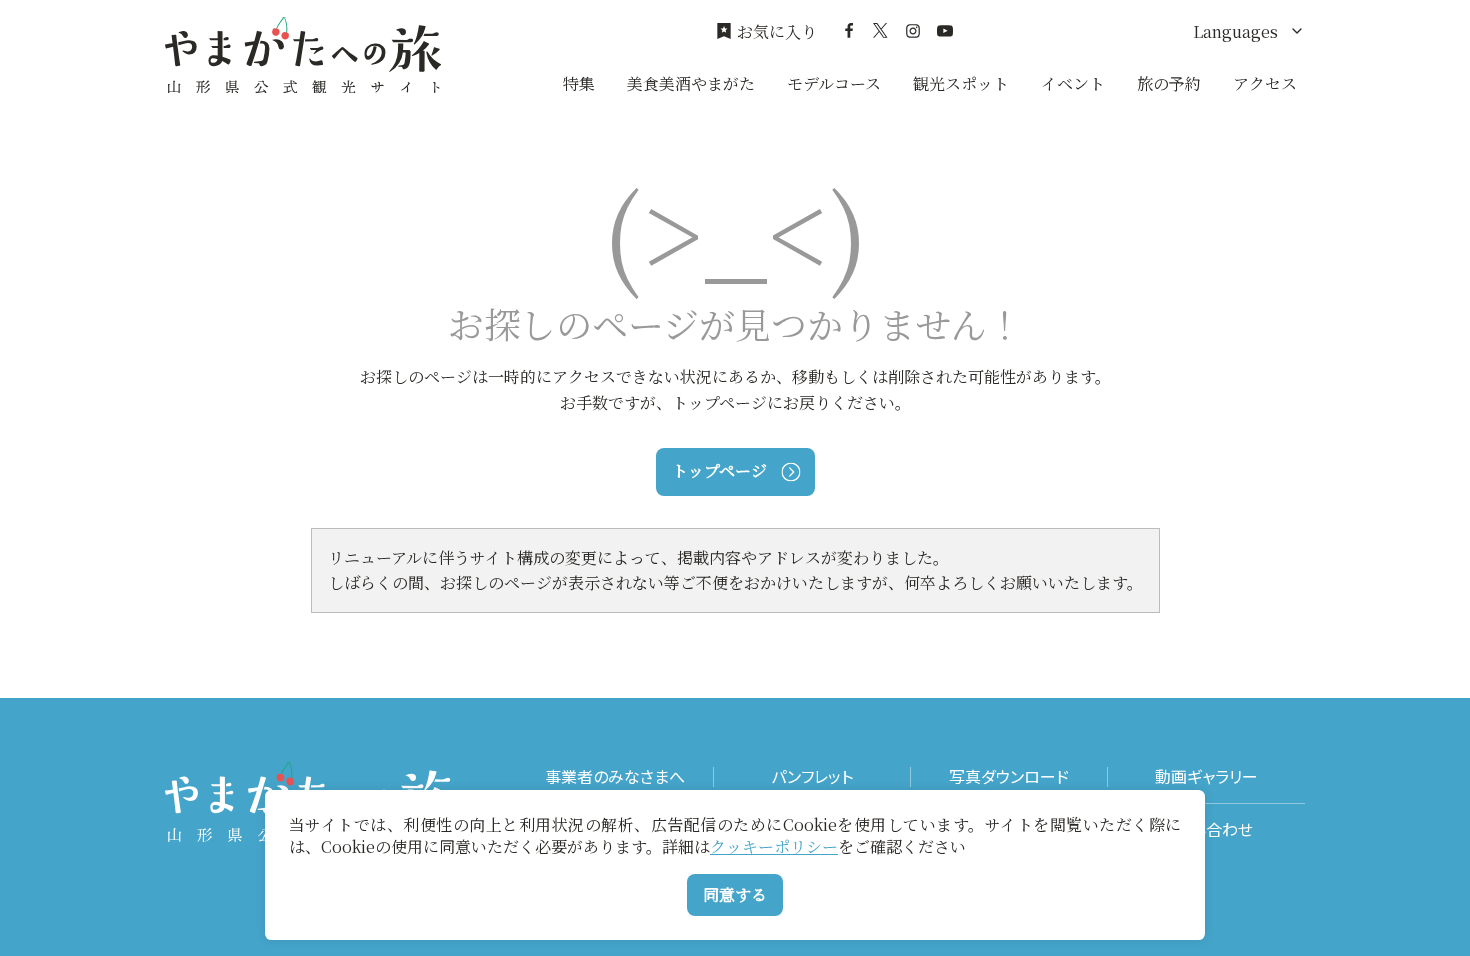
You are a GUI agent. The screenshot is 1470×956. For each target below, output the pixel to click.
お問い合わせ (1206, 829)
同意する (735, 894)
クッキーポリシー (774, 846)
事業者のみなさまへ (615, 776)
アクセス (1265, 83)
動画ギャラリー (1206, 776)
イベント (1073, 83)
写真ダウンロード (1009, 776)
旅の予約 (1169, 83)
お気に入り (777, 32)
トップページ (719, 470)
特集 (579, 83)
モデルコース (834, 83)
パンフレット (812, 776)
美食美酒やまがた (691, 83)
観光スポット (961, 83)
